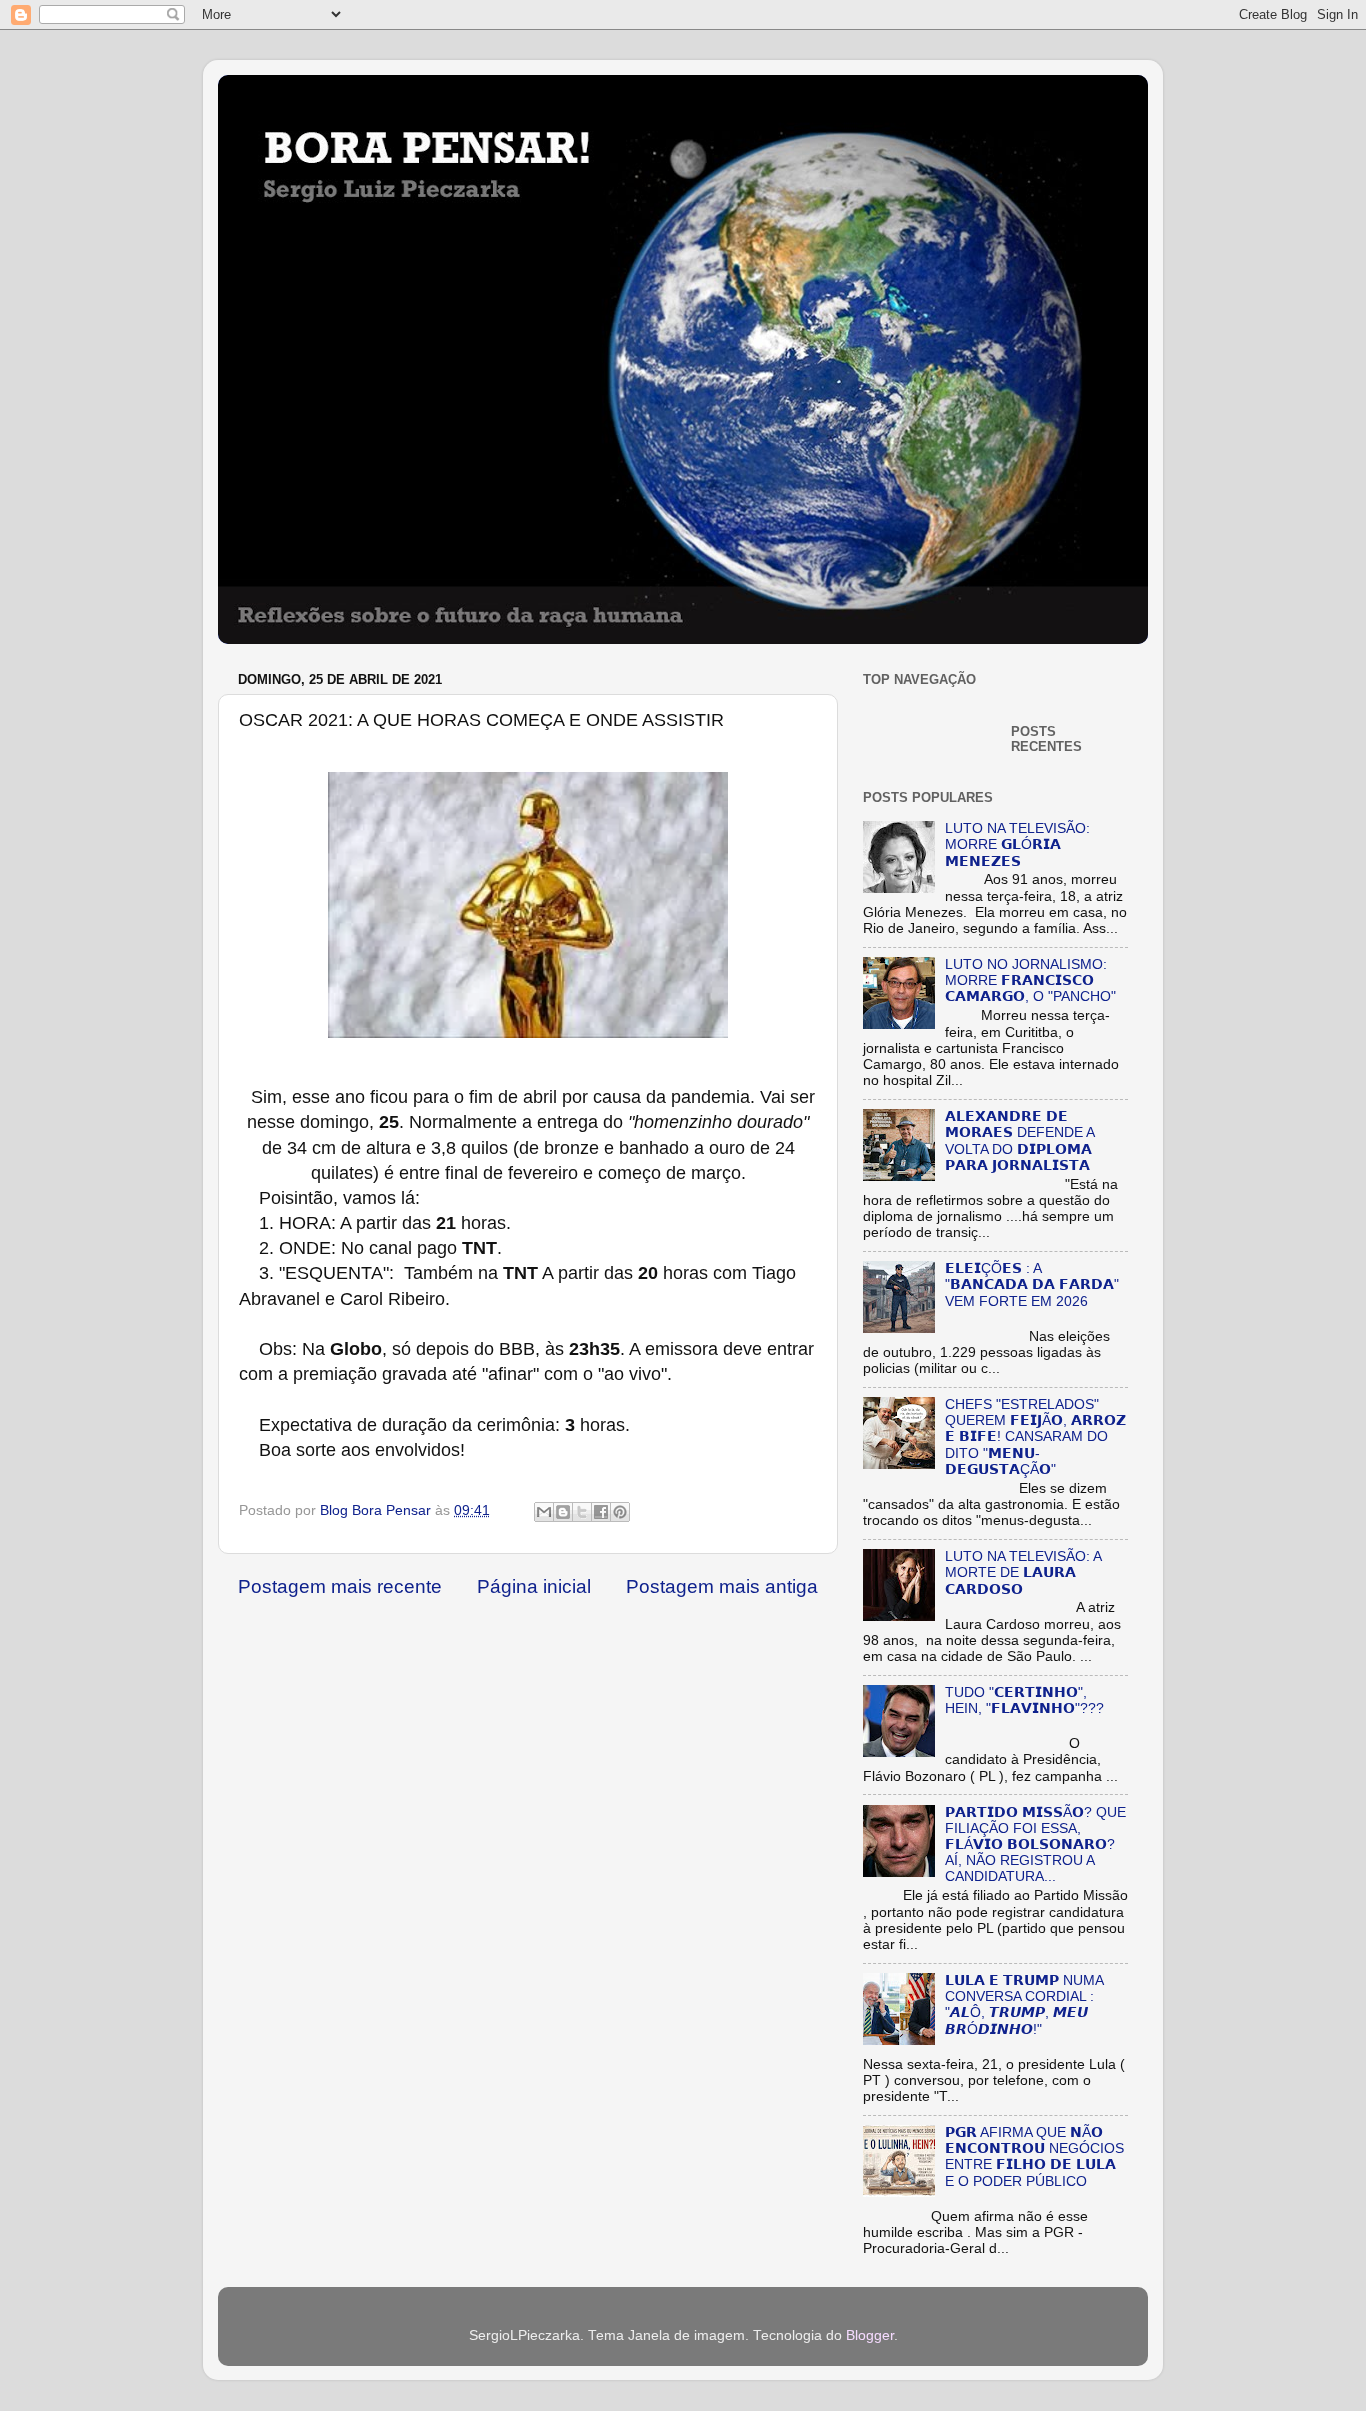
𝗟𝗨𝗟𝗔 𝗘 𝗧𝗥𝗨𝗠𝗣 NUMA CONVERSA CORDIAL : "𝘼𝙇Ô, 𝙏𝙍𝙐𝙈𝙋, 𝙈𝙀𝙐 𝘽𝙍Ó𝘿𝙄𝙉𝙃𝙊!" (1024, 2005)
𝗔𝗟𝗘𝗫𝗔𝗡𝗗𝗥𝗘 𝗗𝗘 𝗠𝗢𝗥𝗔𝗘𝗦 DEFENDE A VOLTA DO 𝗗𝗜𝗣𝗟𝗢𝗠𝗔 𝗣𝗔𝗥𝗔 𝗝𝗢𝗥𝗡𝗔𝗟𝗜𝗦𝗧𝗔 (1019, 1141)
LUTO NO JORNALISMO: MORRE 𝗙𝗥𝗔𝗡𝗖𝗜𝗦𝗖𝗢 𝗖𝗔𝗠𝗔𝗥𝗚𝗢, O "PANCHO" (1030, 980)
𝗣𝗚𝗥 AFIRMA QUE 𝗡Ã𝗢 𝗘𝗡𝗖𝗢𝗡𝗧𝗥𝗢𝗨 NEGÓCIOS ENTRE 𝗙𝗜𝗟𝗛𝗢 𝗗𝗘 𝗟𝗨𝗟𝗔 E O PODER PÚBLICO (1034, 2157)
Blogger (870, 2335)
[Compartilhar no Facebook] (601, 1512)
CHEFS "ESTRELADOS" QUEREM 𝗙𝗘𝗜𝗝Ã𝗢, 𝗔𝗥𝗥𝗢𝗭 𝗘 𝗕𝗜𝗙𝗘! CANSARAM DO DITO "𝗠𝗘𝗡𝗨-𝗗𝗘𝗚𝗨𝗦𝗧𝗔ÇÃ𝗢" (1035, 1437)
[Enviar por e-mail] (544, 1512)
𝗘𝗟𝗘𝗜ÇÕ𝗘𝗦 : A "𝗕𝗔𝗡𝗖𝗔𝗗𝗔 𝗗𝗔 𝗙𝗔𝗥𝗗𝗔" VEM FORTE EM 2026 (1032, 1284)
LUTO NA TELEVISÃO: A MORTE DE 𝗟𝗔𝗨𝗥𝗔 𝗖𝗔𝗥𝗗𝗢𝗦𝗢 (1023, 1572)
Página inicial (534, 1586)
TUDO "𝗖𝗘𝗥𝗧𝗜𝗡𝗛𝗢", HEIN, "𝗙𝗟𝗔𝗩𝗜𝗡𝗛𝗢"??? (1024, 1700)
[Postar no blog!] (563, 1512)
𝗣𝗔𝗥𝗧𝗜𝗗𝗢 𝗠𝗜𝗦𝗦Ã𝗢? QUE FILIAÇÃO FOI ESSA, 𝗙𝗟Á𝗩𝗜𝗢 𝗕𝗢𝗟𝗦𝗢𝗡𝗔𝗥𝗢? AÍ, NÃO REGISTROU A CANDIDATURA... (1035, 1845)
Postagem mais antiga (722, 1586)
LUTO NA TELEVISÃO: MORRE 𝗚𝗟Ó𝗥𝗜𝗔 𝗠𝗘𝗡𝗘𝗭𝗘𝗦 (1017, 844)
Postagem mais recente (340, 1586)
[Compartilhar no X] (582, 1512)
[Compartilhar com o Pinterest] (620, 1512)
